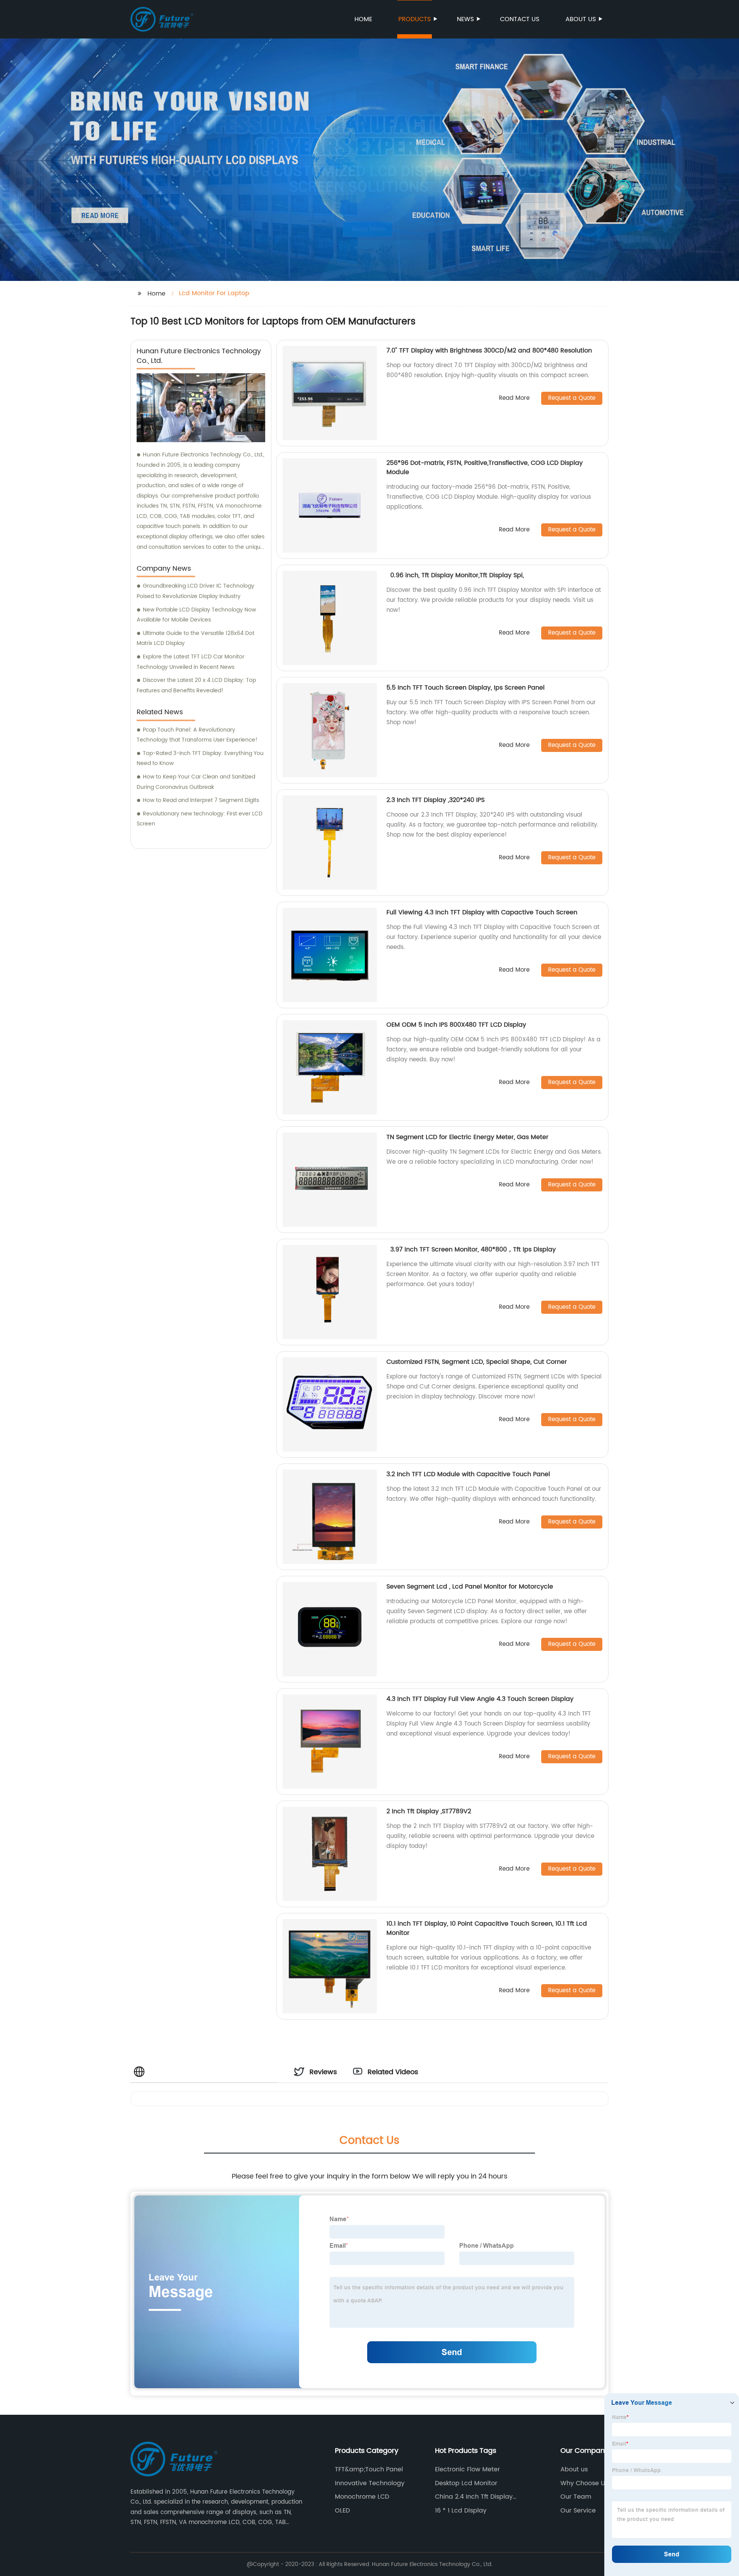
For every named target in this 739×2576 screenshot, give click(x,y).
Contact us (520, 19)
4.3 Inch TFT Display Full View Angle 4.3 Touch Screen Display (480, 1699)
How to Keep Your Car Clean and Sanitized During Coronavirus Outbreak (196, 782)
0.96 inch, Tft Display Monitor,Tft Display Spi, (455, 575)
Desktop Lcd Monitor (466, 2483)
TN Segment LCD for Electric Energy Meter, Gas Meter (467, 1137)
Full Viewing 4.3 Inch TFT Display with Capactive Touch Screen (482, 912)
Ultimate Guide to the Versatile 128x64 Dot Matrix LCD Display (196, 638)
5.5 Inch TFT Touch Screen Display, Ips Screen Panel (466, 688)
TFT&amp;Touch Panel (369, 2469)
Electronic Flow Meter (467, 2469)
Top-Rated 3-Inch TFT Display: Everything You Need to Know (200, 758)
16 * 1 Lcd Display (461, 2511)
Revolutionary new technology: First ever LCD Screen (200, 819)
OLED (342, 2511)
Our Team (576, 2497)
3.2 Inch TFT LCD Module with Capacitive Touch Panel (468, 1474)
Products (415, 19)
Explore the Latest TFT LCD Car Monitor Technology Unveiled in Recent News (191, 662)
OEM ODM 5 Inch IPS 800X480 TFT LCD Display (457, 1025)
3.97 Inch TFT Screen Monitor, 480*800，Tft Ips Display (471, 1250)
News (465, 19)
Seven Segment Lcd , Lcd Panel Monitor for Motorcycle (470, 1587)
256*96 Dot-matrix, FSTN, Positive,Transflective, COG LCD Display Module (485, 468)
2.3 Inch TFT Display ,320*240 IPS (436, 800)
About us (581, 19)
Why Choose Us (584, 2483)
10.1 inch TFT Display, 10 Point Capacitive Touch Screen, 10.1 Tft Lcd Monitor (487, 1928)
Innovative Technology (370, 2483)
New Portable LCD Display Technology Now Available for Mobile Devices (196, 615)
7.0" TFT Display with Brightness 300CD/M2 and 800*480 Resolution (489, 351)
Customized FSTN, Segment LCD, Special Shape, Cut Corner (477, 1362)
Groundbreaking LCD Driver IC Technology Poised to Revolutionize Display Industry (196, 591)
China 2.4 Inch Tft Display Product (474, 2497)
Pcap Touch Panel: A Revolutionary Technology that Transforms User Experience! (197, 735)
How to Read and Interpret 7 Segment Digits (201, 800)
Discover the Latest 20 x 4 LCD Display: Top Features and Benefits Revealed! (196, 685)
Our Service (578, 2511)
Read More (514, 398)
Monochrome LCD (362, 2497)
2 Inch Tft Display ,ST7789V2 (429, 1811)
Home (363, 19)
